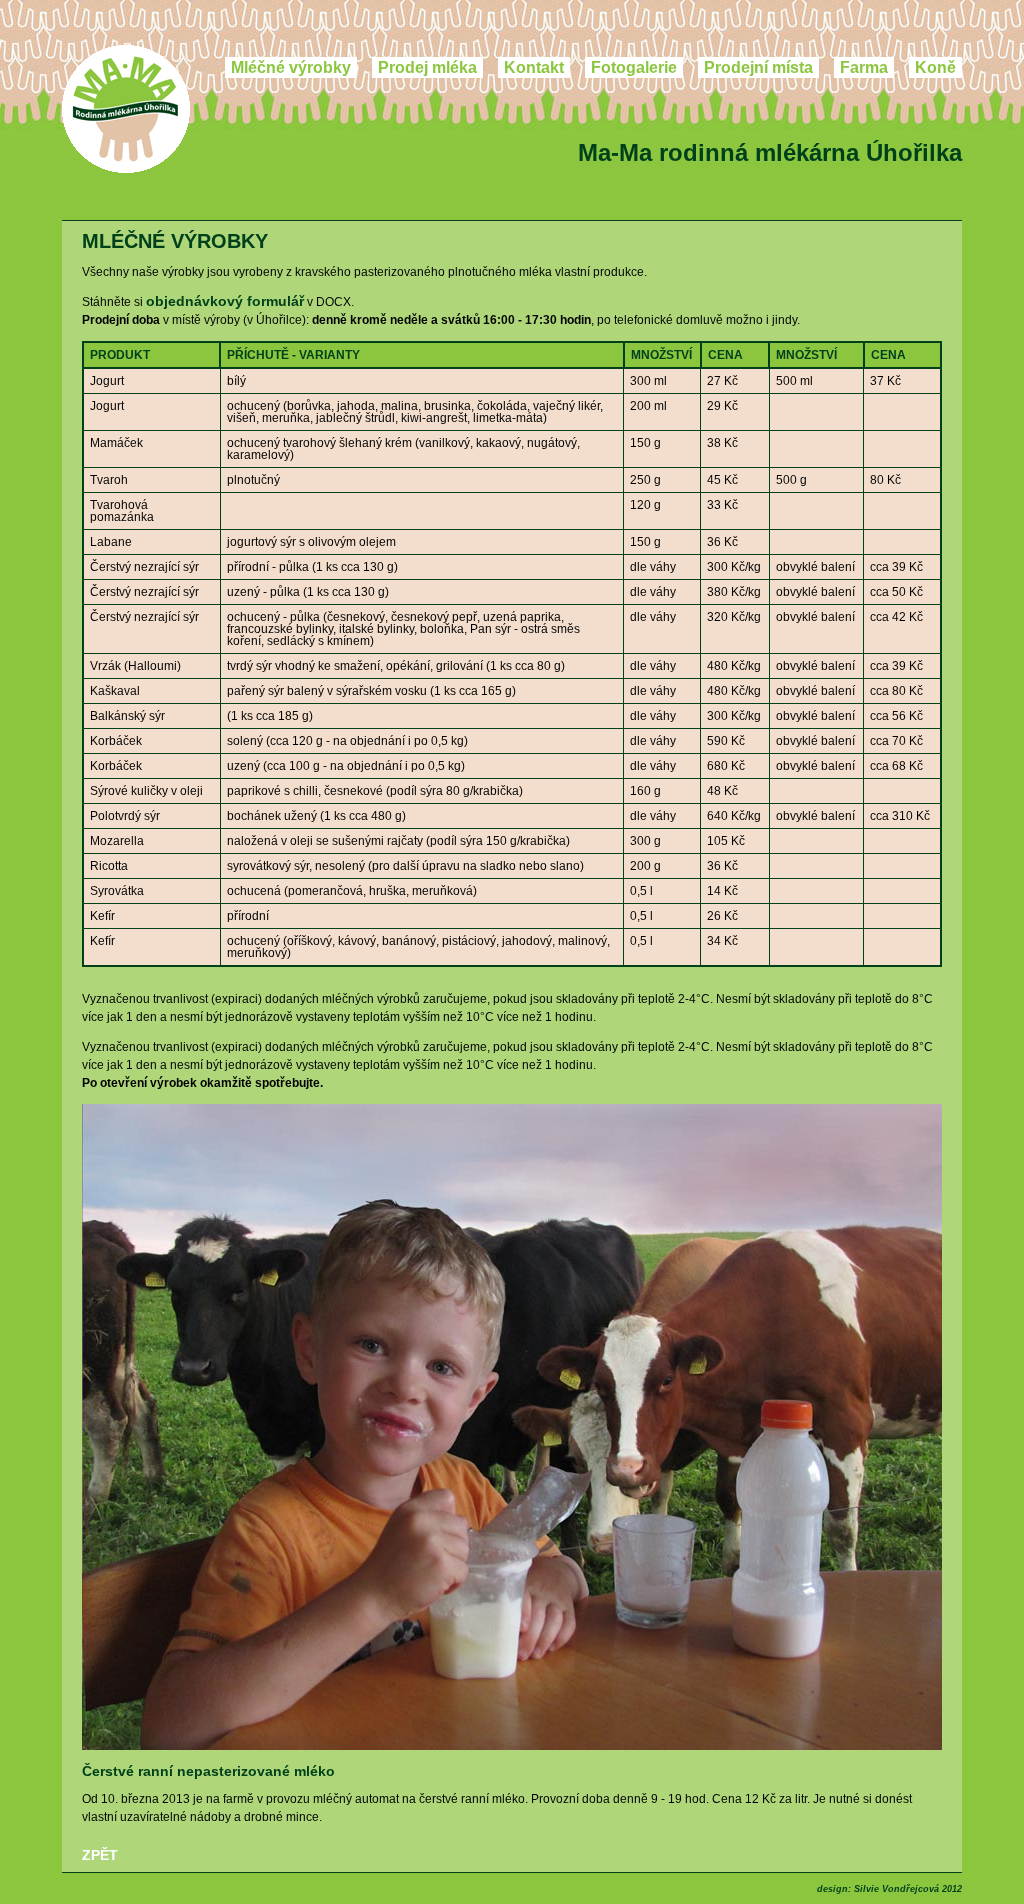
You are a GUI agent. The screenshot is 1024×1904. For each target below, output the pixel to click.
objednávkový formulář (225, 301)
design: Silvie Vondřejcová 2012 (889, 1889)
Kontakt (534, 67)
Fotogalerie (634, 67)
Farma (864, 67)
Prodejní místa (758, 67)
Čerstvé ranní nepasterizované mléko (208, 1771)
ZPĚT (100, 1855)
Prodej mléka (427, 67)
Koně (935, 67)
